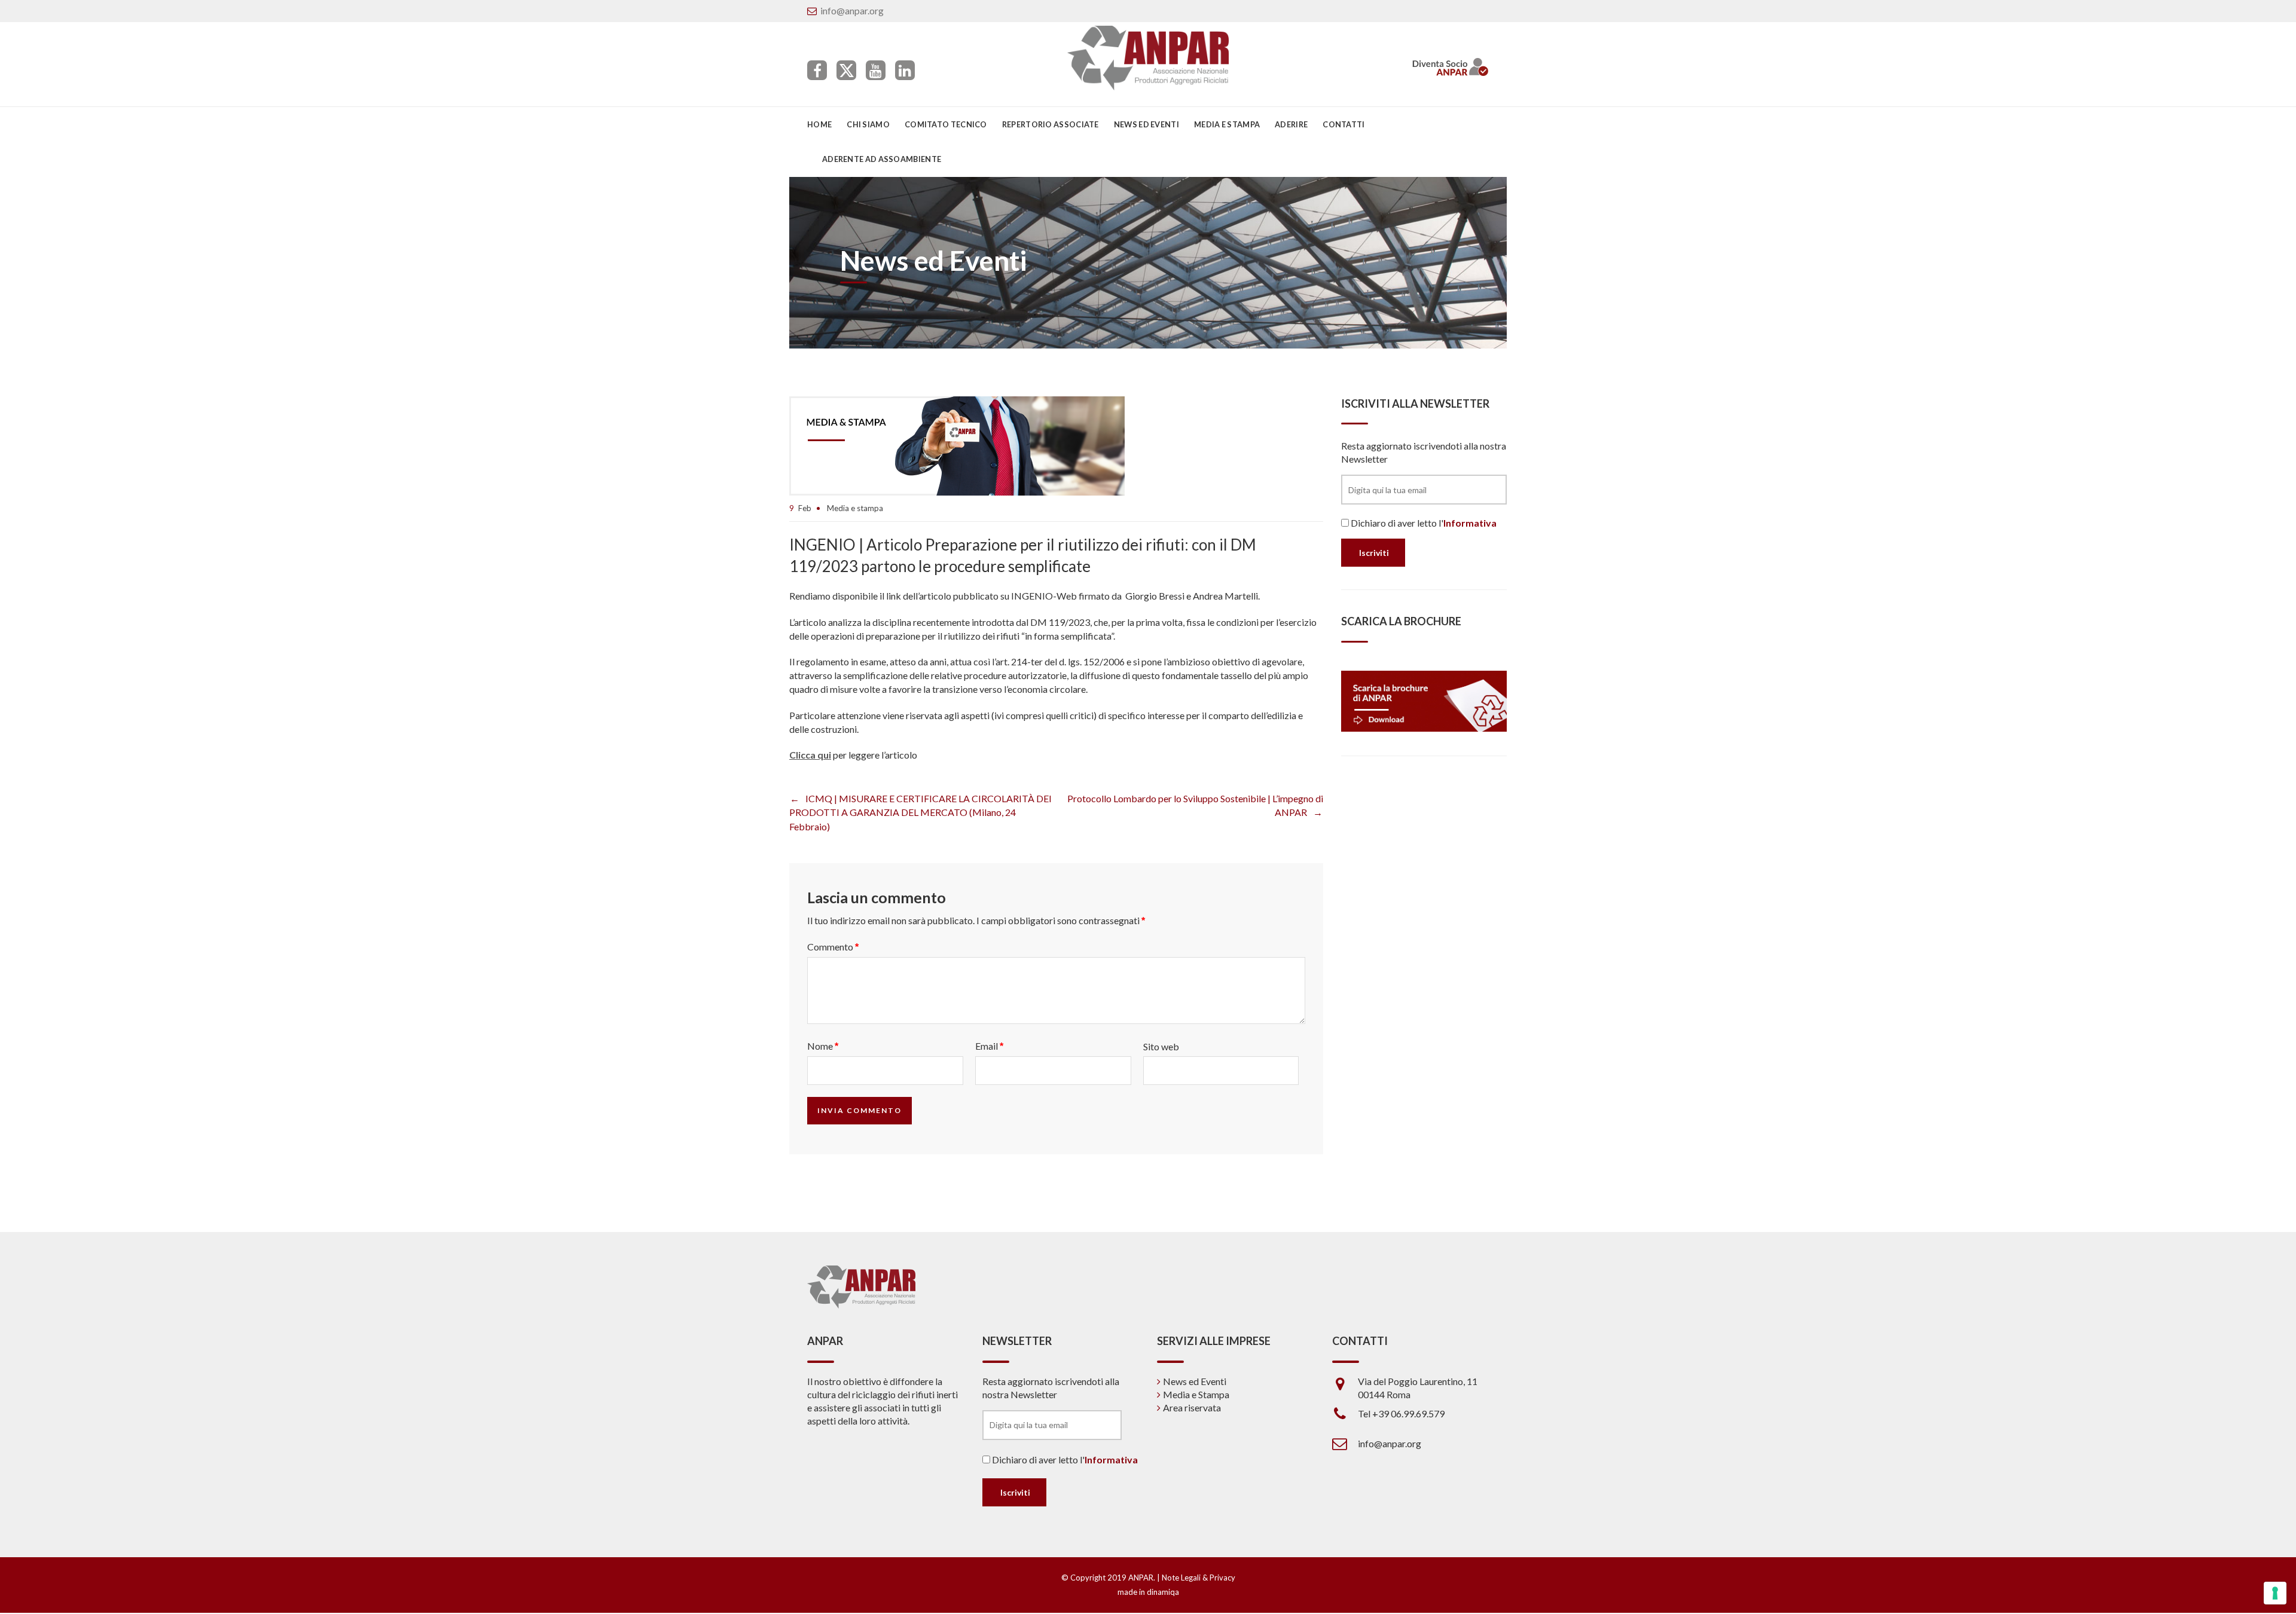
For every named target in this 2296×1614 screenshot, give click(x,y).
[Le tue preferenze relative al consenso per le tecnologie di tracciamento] (2275, 1593)
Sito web (1161, 1046)
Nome (823, 1046)
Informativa (1470, 523)
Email (989, 1046)
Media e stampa (855, 508)
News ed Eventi (1195, 1381)
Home (819, 124)
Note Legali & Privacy (1199, 1578)
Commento (833, 947)
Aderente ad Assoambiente (882, 159)
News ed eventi (1147, 124)
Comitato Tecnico (946, 124)
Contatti (1344, 124)
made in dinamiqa (1148, 1592)
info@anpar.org (852, 10)
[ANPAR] (1148, 58)
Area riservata (1192, 1407)
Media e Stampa (1227, 124)
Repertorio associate (1051, 124)
